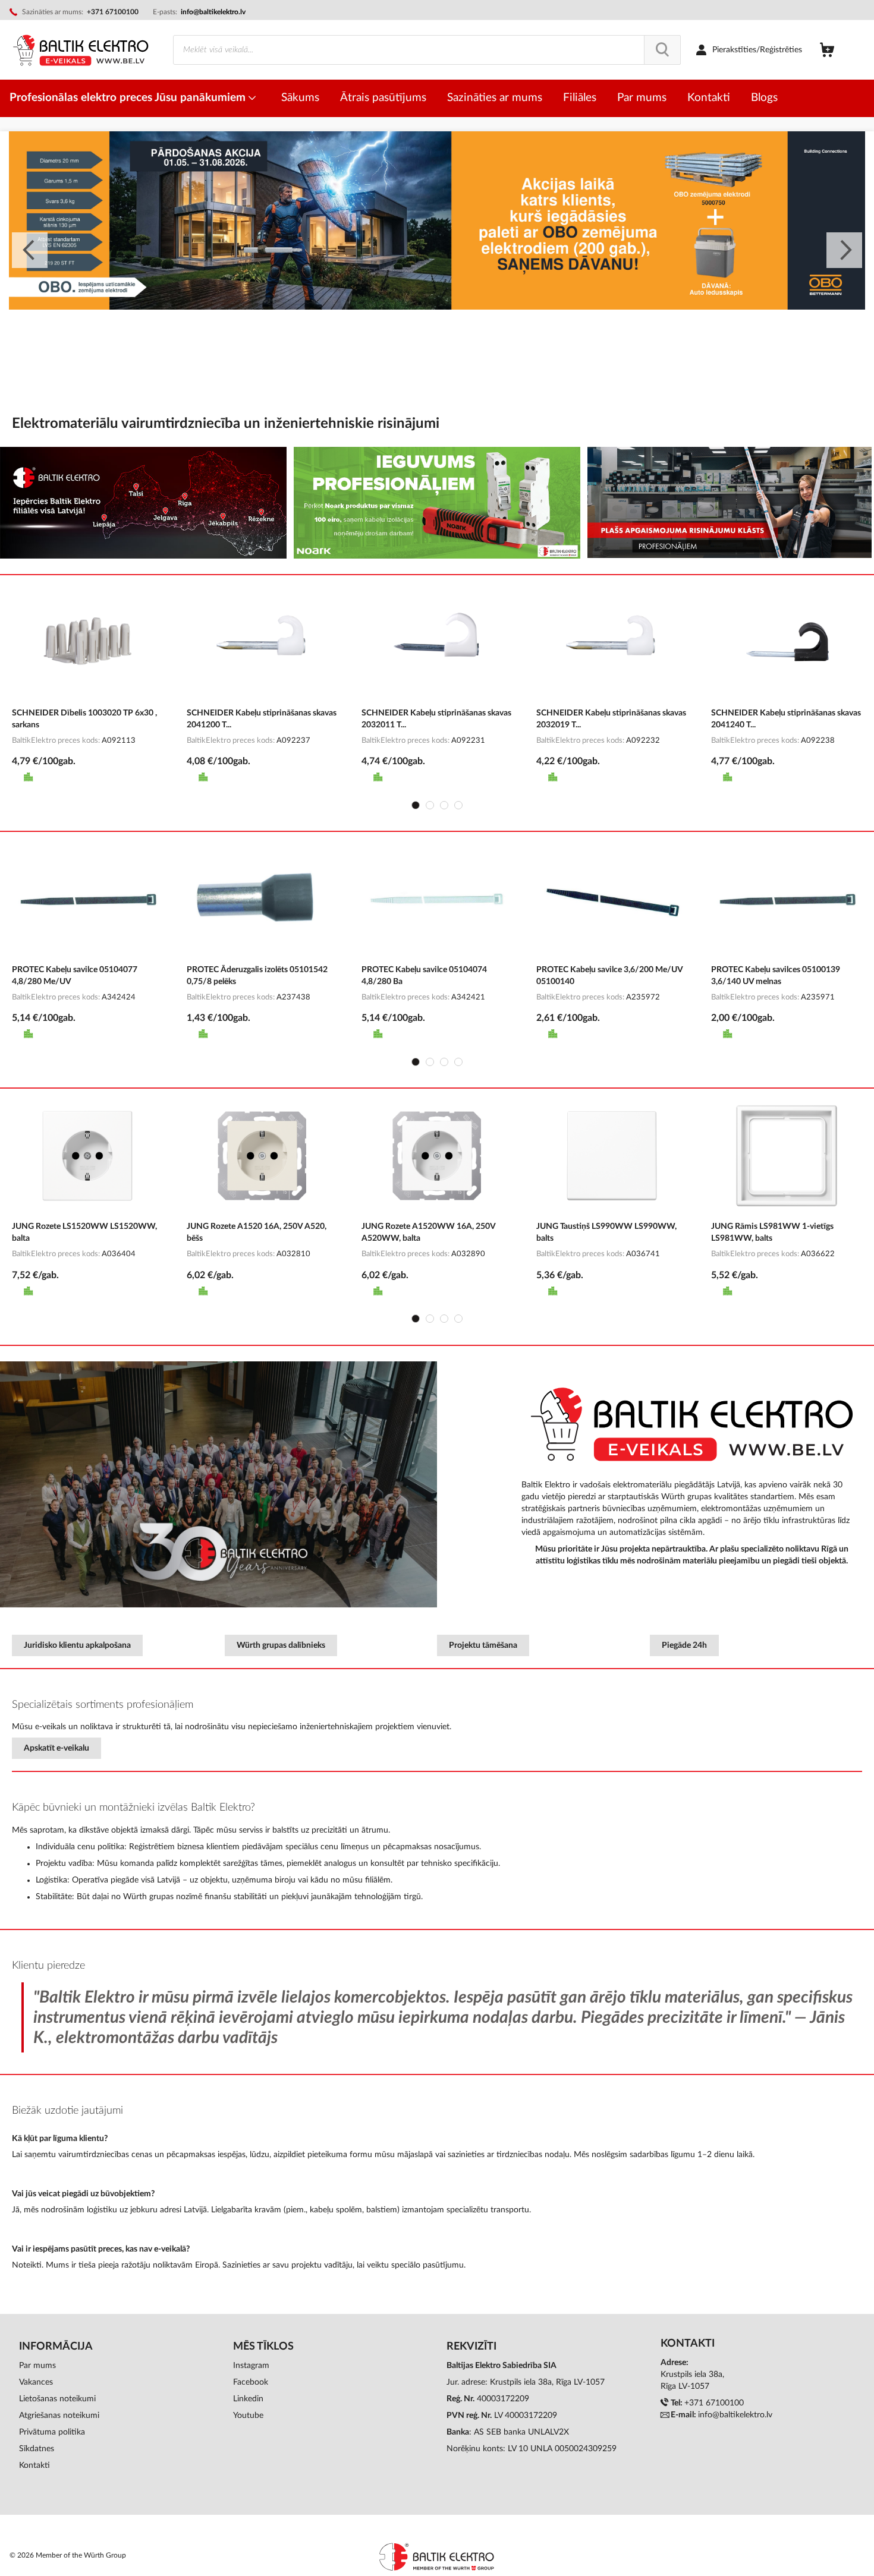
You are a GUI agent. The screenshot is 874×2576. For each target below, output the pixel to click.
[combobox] (427, 50)
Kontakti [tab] (688, 2344)
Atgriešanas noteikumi (59, 2416)
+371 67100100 (714, 2403)
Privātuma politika (52, 2432)
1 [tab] (416, 805)
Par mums (37, 2366)
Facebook (251, 2382)
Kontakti (34, 2465)
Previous (30, 250)
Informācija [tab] (56, 2347)
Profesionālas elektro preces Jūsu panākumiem (129, 98)
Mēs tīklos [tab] (263, 2347)
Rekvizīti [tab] (471, 2347)
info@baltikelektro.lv (213, 12)
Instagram (251, 2366)
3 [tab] (444, 805)
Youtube (248, 2416)
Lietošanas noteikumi (57, 2399)
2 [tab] (430, 805)
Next (844, 250)
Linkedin (248, 2399)
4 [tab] (458, 805)
